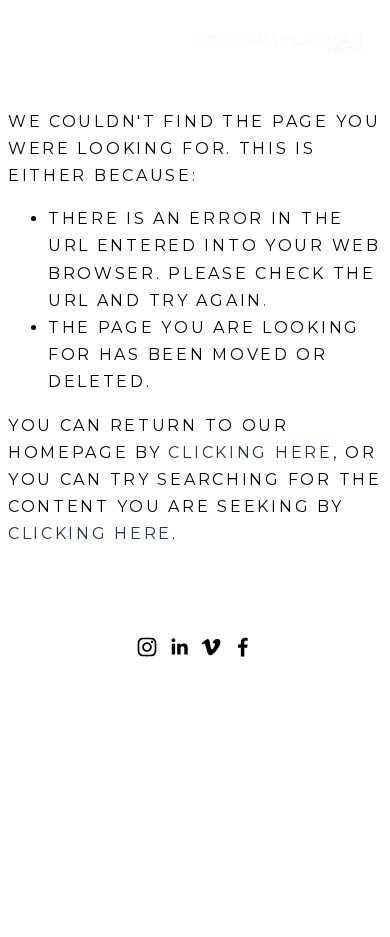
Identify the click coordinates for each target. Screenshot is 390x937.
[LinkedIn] (179, 647)
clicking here (250, 452)
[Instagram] (147, 647)
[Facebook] (243, 647)
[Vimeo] (211, 647)
